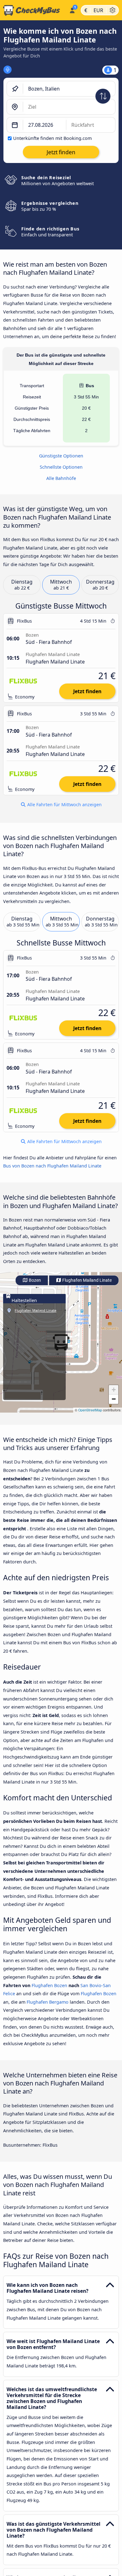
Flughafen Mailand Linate (86, 1280)
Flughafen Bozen (49, 1985)
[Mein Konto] (72, 9)
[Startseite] (33, 10)
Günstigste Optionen (61, 456)
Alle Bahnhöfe (61, 478)
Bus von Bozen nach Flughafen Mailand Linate (52, 1166)
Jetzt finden (87, 691)
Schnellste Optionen (61, 467)
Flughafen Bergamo (48, 2002)
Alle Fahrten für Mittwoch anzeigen (64, 804)
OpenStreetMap (90, 1410)
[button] (114, 1390)
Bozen (34, 1280)
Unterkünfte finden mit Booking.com (52, 138)
